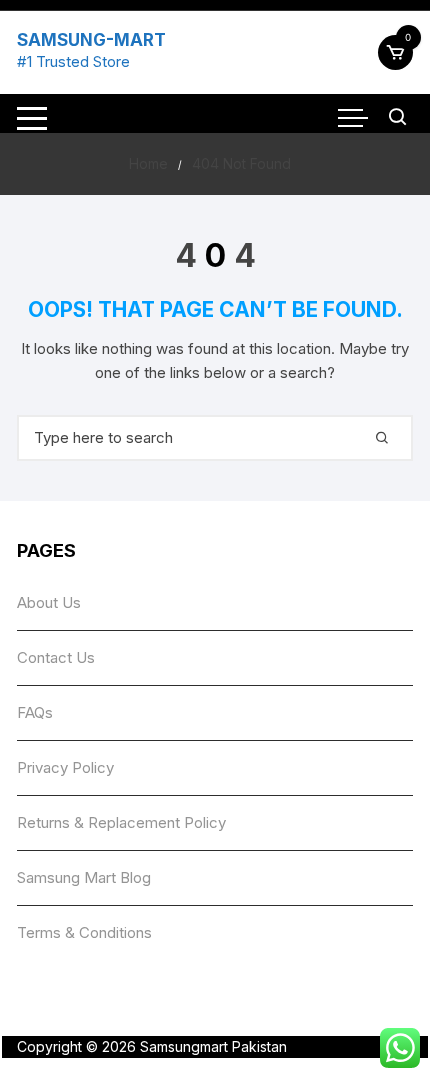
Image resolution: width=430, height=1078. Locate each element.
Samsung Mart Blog (84, 877)
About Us (49, 602)
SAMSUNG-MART (91, 40)
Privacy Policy (65, 767)
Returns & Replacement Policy (121, 822)
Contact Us (56, 657)
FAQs (35, 712)
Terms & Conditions (84, 932)
